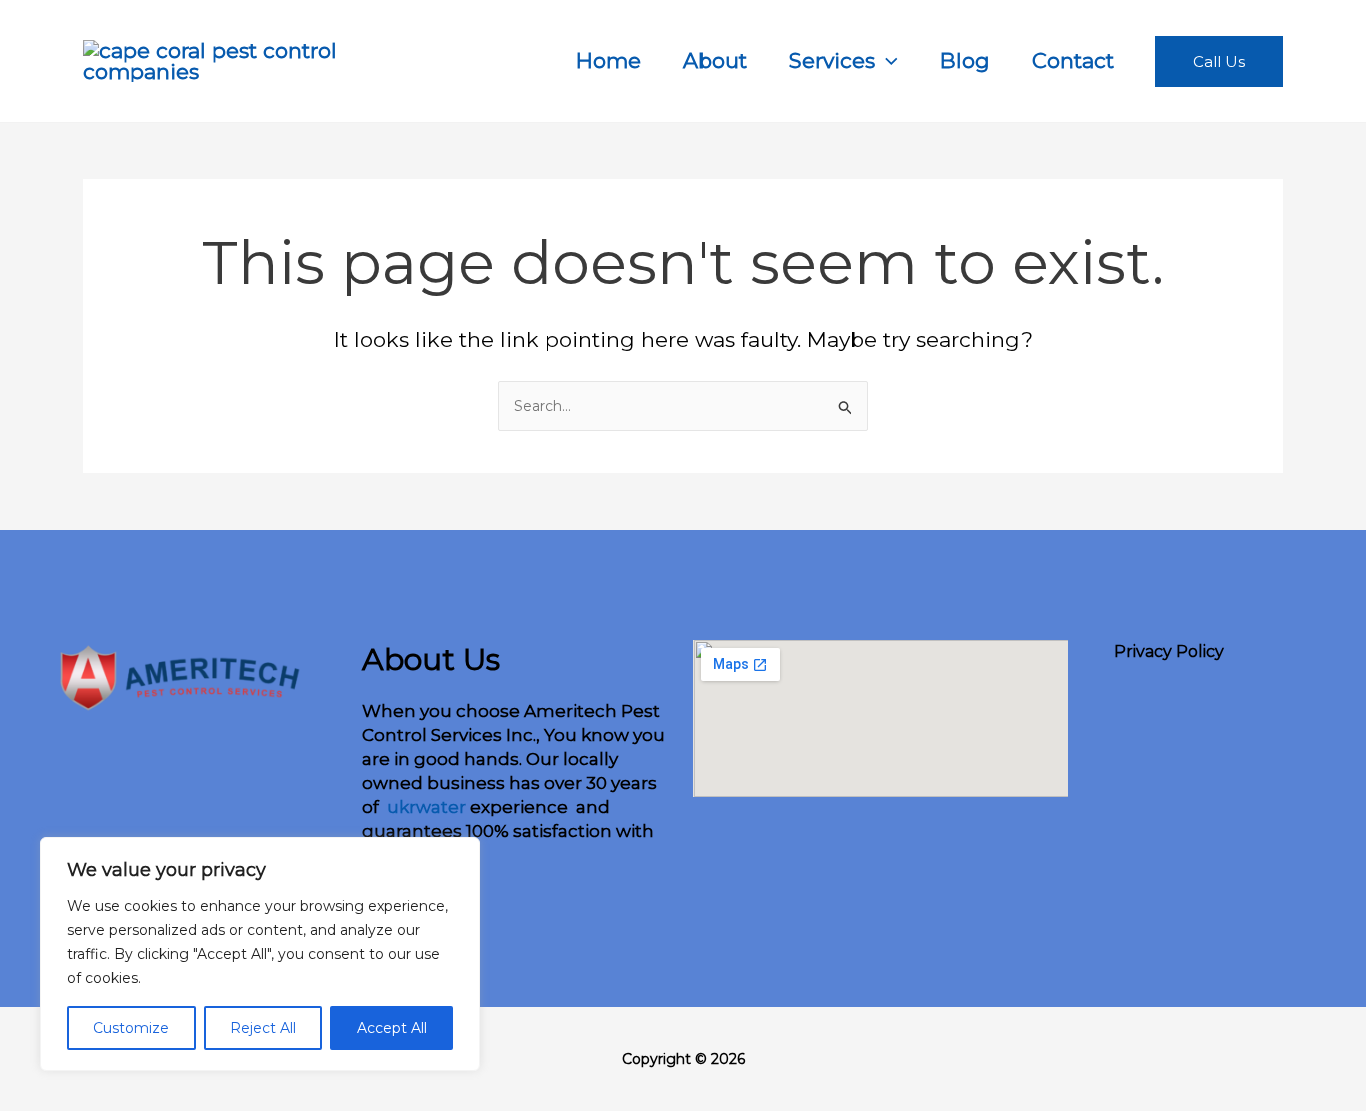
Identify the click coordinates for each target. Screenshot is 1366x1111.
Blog (965, 60)
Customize (131, 1028)
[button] (886, 60)
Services (832, 60)
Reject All (263, 1028)
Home (608, 60)
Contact (1073, 60)
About (715, 60)
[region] (260, 954)
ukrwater (424, 807)
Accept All (392, 1028)
